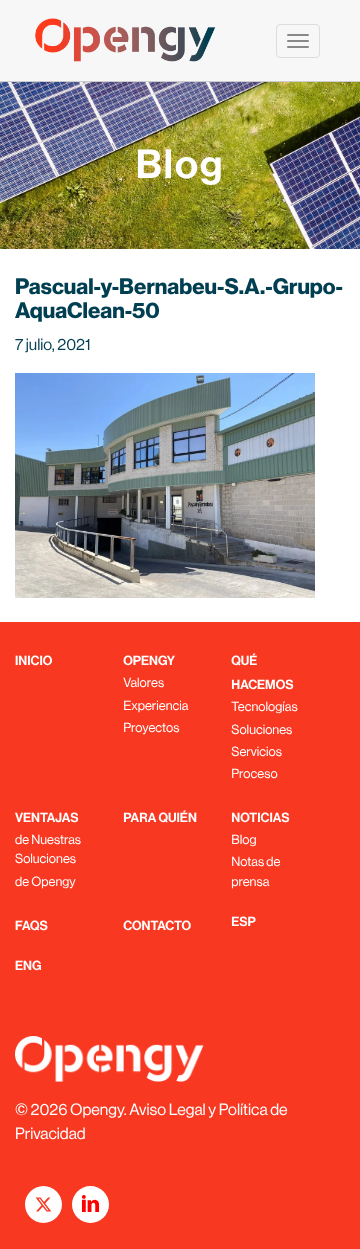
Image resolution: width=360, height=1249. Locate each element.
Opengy (149, 661)
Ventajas (47, 818)
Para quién (160, 818)
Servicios (256, 751)
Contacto (157, 926)
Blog (243, 839)
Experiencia (155, 705)
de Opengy (45, 881)
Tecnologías (264, 706)
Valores (143, 682)
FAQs (31, 926)
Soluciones (261, 729)
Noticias (260, 818)
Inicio (33, 661)
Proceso (254, 773)
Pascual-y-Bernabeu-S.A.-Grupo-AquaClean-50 (179, 298)
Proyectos (151, 727)
